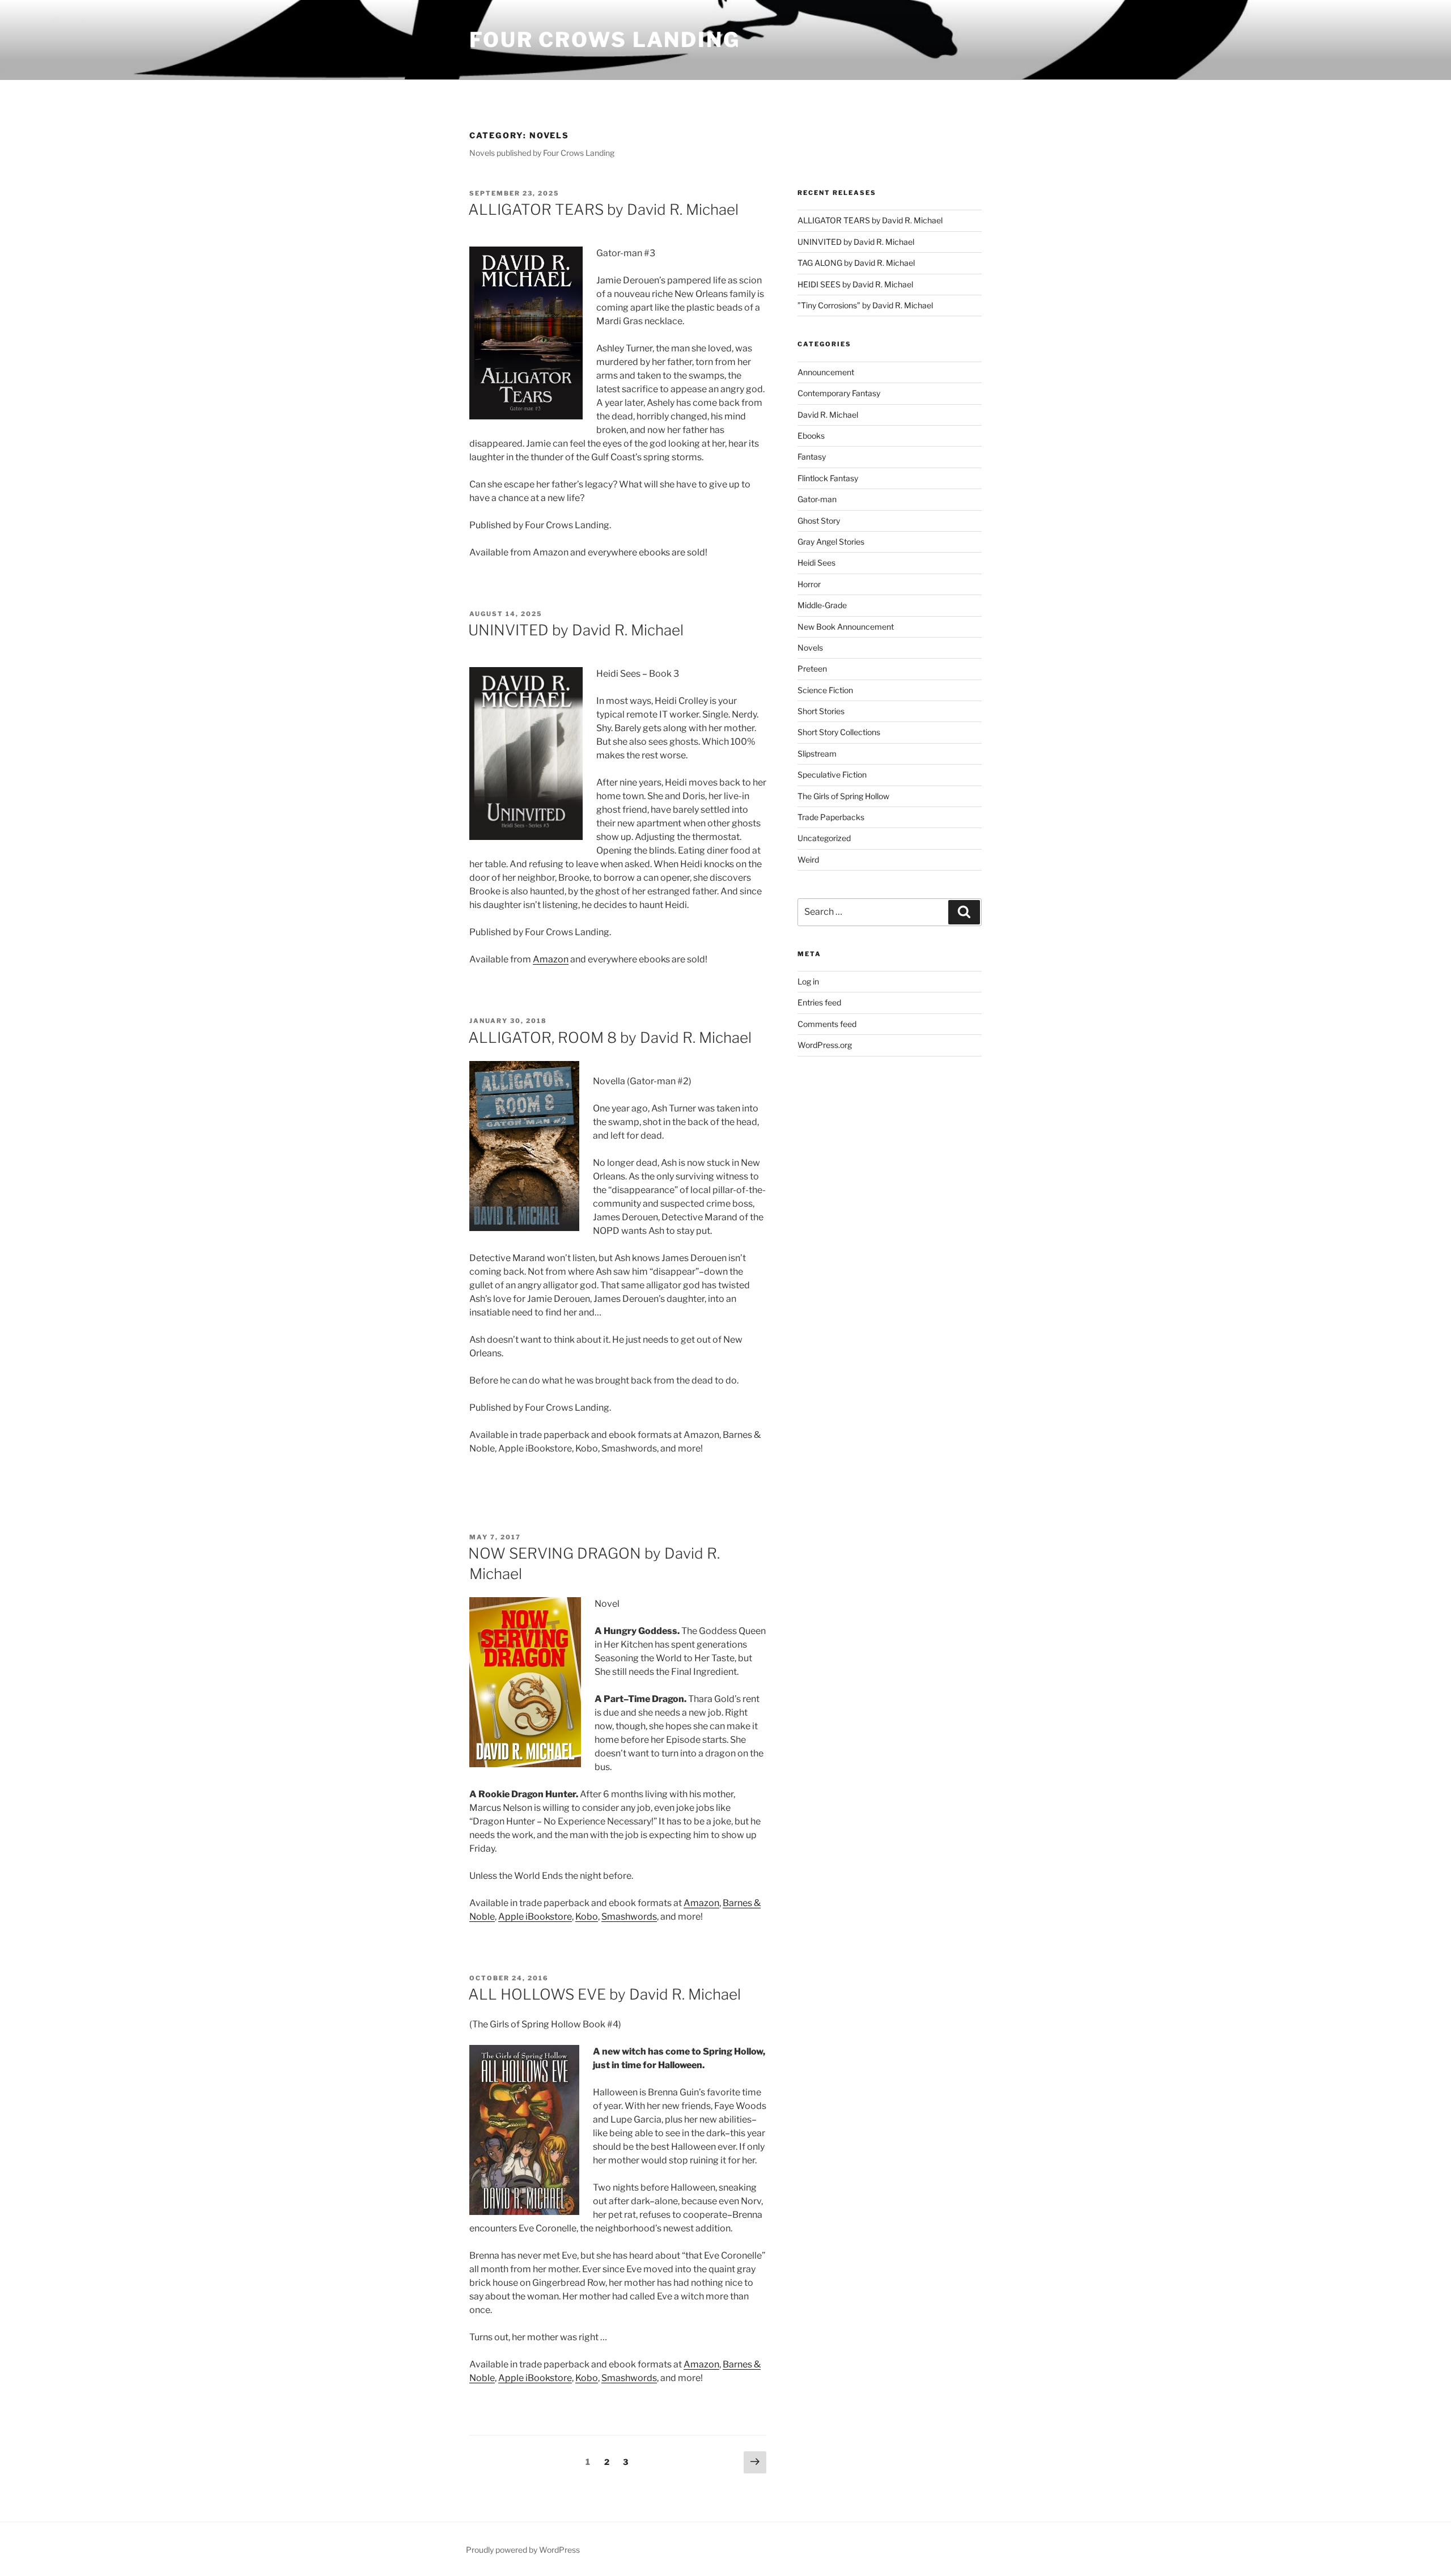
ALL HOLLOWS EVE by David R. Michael (604, 1994)
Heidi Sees (816, 563)
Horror (809, 584)
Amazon (551, 959)
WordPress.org (825, 1045)
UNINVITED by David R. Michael (576, 630)
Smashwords (629, 1917)
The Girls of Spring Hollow (843, 796)
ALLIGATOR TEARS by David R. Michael (603, 209)
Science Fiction (825, 690)
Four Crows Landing (605, 40)
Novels (810, 648)
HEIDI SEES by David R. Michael (855, 284)
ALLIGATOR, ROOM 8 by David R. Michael (610, 1037)
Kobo (587, 1917)
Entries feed (819, 1002)
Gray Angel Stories (831, 542)
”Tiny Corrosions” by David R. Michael (865, 305)
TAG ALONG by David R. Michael (856, 263)
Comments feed (827, 1024)
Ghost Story (819, 521)
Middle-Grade (822, 605)
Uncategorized (824, 838)
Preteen (812, 669)
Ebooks (811, 436)
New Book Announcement (846, 627)
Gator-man (817, 499)
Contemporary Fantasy (839, 393)
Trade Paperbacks (831, 817)
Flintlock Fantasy (828, 478)
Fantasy (812, 457)
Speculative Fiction (832, 775)
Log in (808, 981)
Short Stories (821, 711)
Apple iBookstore (535, 1917)
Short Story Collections (839, 732)
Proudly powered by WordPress (523, 2550)
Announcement (826, 372)
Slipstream (817, 754)
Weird (808, 860)
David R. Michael (828, 415)
